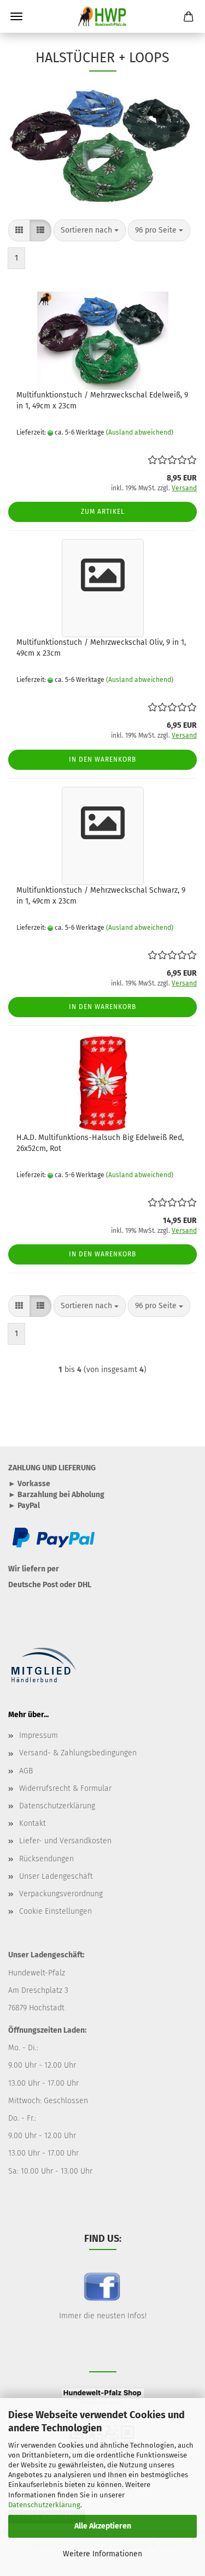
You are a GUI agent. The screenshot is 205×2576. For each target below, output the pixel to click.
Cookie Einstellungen (55, 1911)
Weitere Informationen (102, 2554)
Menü (16, 16)
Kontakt (33, 1823)
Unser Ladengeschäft (56, 1876)
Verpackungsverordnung (61, 1894)
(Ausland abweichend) (140, 432)
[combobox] (90, 230)
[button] (19, 230)
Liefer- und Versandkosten (65, 1841)
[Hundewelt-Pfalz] (103, 16)
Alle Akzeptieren (103, 2526)
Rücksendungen (46, 1859)
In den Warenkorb (102, 759)
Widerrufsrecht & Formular (65, 1788)
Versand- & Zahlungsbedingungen (78, 1753)
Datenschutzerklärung (44, 2505)
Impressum (39, 1735)
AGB (26, 1771)
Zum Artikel (103, 512)
